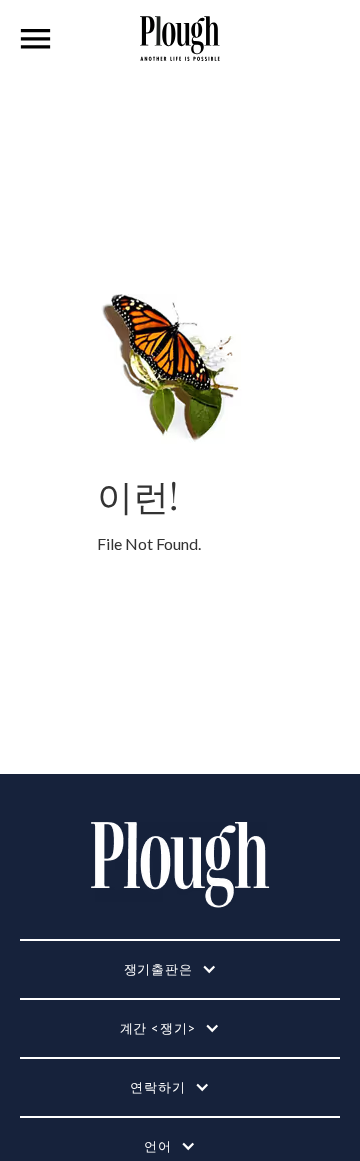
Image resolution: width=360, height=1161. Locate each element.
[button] (36, 39)
